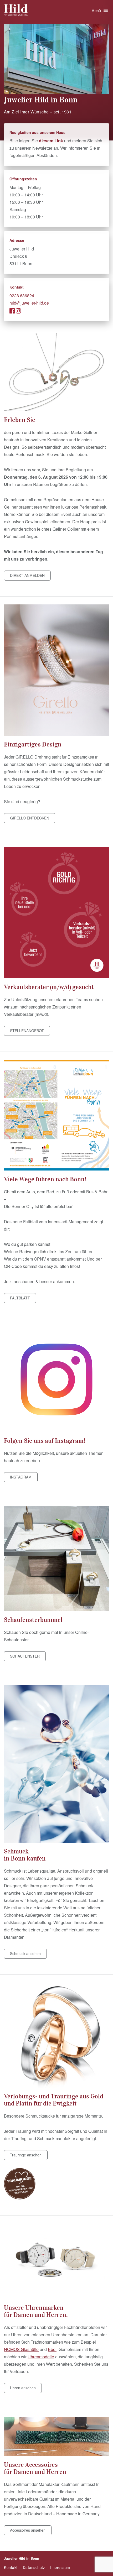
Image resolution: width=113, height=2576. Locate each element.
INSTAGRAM (21, 1477)
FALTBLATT (20, 1298)
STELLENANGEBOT (27, 1031)
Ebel (52, 2349)
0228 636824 (22, 296)
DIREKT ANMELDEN (27, 575)
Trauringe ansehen (26, 2155)
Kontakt (11, 2567)
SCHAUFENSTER (25, 1656)
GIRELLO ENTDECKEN (30, 818)
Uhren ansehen (23, 2388)
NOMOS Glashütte (21, 2349)
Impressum (60, 2567)
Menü (96, 11)
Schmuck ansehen (25, 1953)
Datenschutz (34, 2567)
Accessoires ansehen (28, 2530)
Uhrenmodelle (41, 2357)
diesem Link (51, 141)
